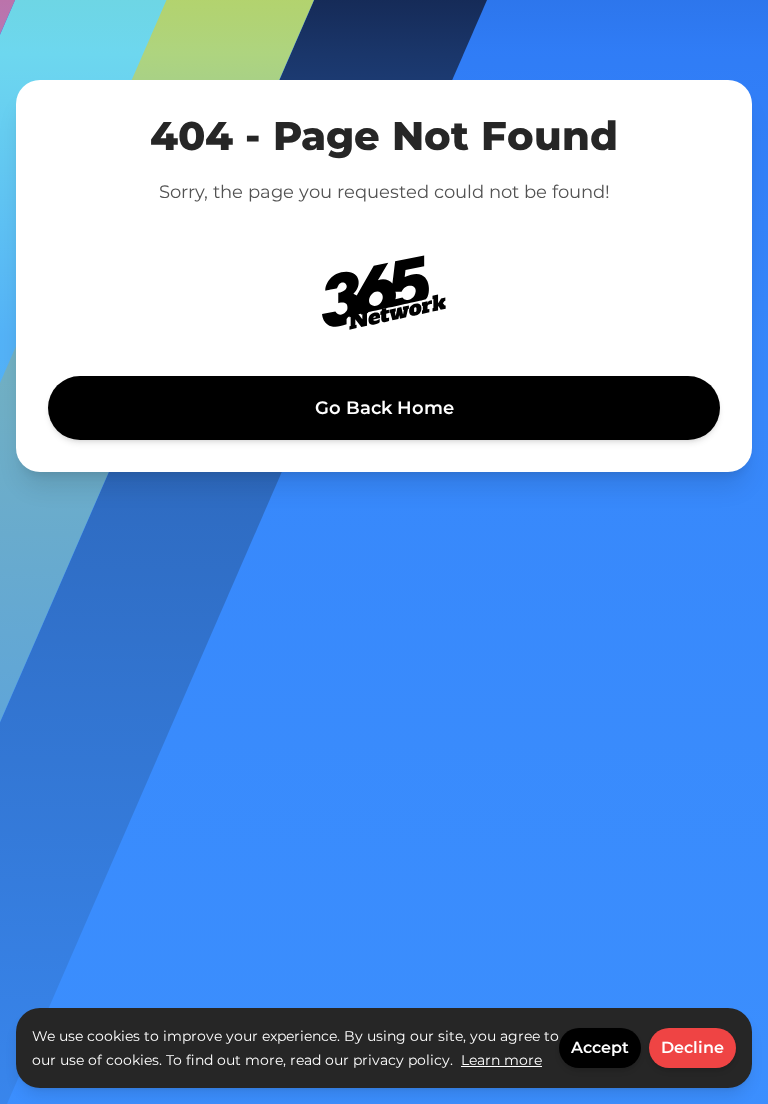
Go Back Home (384, 408)
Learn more (501, 1060)
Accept (600, 1047)
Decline (692, 1047)
